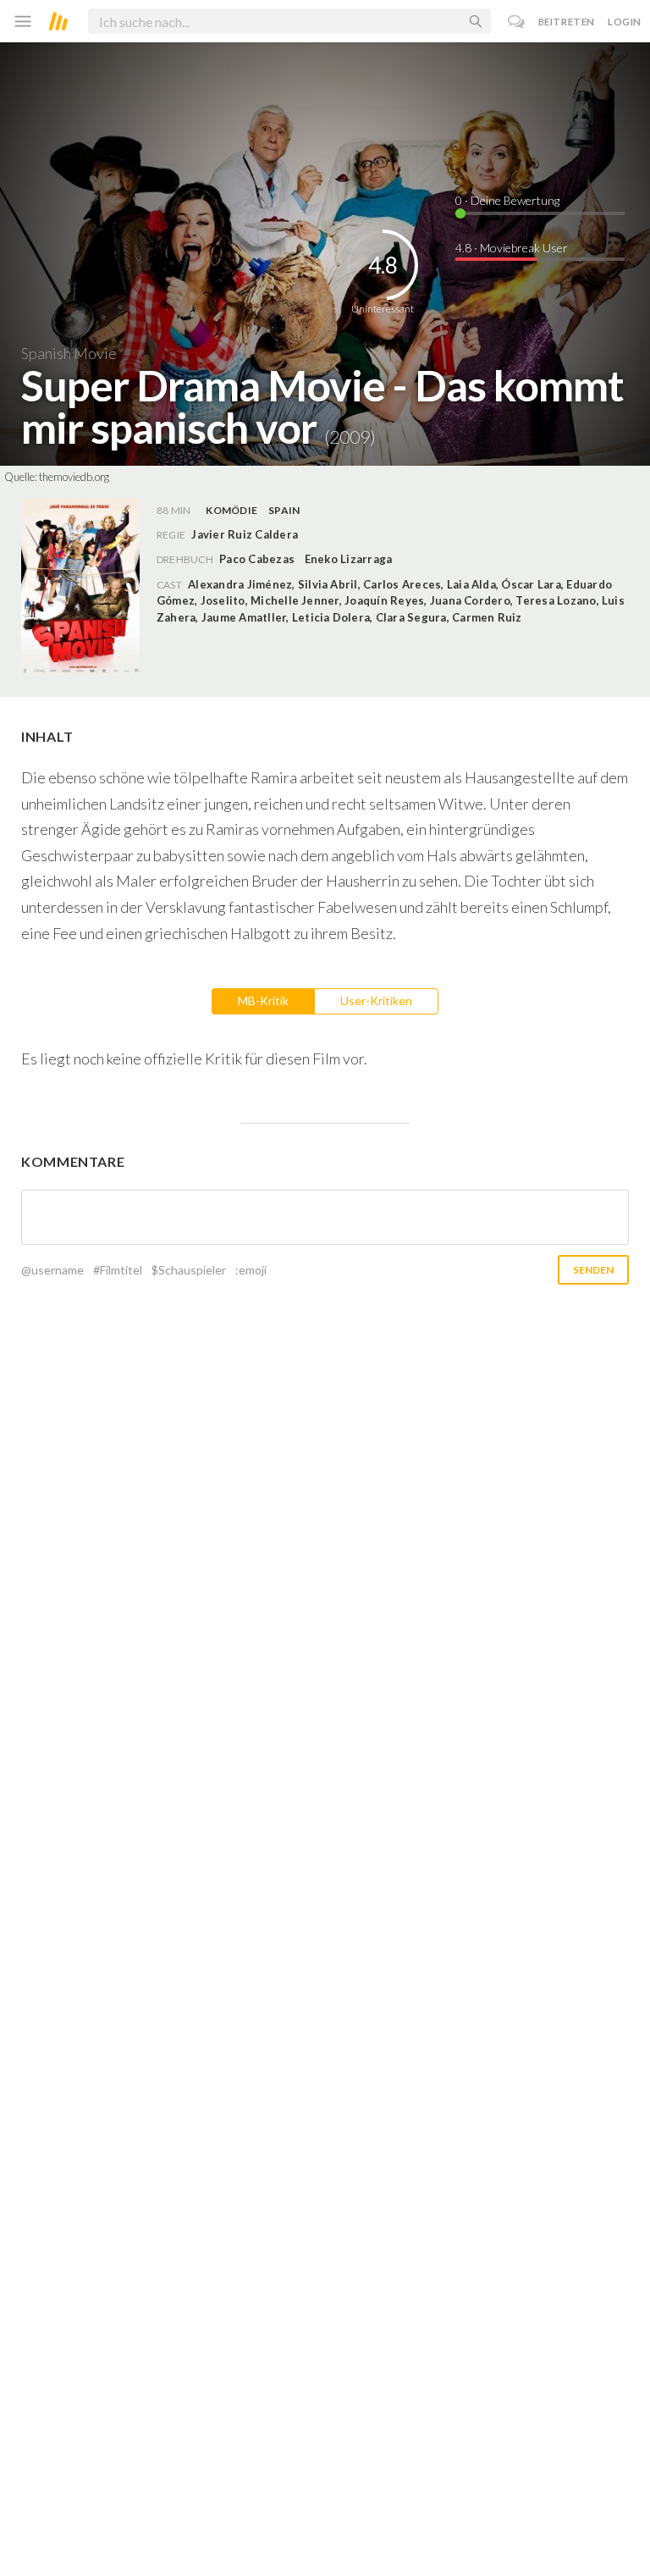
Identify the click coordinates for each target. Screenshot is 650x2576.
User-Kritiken (376, 1001)
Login (625, 22)
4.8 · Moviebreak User (512, 248)
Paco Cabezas (257, 559)
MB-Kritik (263, 1001)
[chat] (517, 22)
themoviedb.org (74, 477)
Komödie (231, 510)
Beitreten (567, 22)
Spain (284, 510)
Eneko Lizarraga (349, 559)
